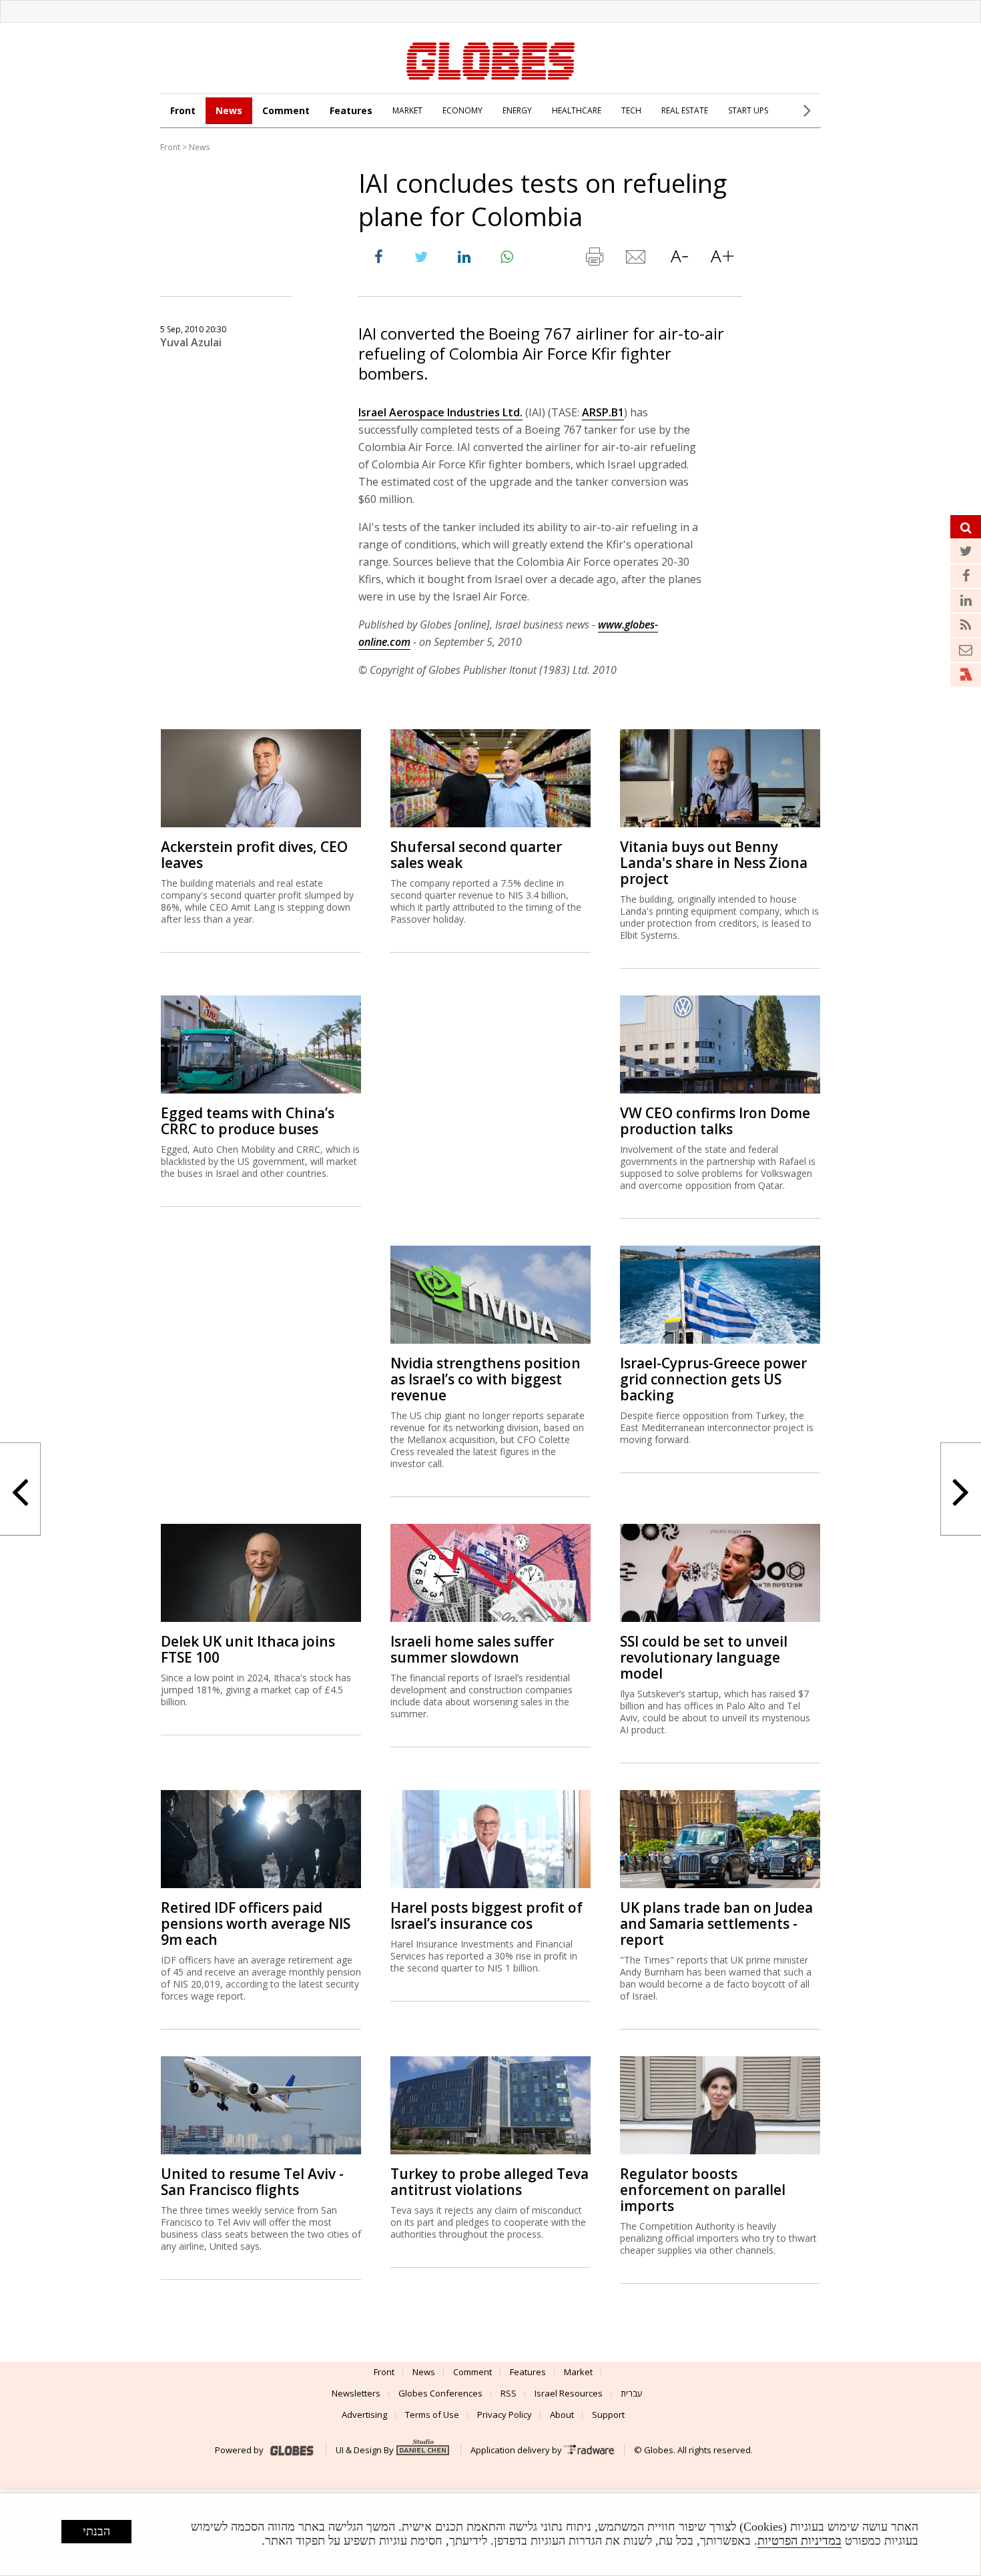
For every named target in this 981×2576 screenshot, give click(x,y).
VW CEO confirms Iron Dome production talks (715, 1121)
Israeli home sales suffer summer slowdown (472, 1649)
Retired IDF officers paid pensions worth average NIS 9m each (256, 1923)
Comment (286, 110)
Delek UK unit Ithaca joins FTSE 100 (248, 1649)
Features (351, 110)
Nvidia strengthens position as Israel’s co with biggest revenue (485, 1379)
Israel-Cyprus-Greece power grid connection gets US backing (713, 1379)
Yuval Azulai (191, 342)
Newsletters (356, 2393)
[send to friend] (637, 260)
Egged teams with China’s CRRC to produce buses (248, 1121)
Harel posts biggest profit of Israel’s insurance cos (486, 1915)
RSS (509, 2393)
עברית (632, 2393)
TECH (631, 110)
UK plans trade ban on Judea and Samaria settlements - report (716, 1923)
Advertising (364, 2415)
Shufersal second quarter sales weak (476, 855)
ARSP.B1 (603, 412)
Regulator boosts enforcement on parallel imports (703, 2190)
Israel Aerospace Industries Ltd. (440, 412)
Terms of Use (432, 2415)
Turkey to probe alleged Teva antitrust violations (489, 2182)
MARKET (407, 110)
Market (578, 2372)
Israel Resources (569, 2393)
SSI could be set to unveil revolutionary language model (704, 1657)
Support (608, 2415)
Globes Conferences (440, 2393)
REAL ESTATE (685, 110)
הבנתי (96, 2531)
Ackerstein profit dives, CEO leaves (254, 855)
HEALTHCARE (577, 110)
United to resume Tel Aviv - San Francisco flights (252, 2182)
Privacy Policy (505, 2415)
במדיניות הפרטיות (799, 2541)
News (229, 110)
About (562, 2415)
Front (183, 110)
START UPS (748, 110)
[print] (594, 260)
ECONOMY (462, 110)
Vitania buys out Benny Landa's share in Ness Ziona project (714, 863)
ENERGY (517, 110)
